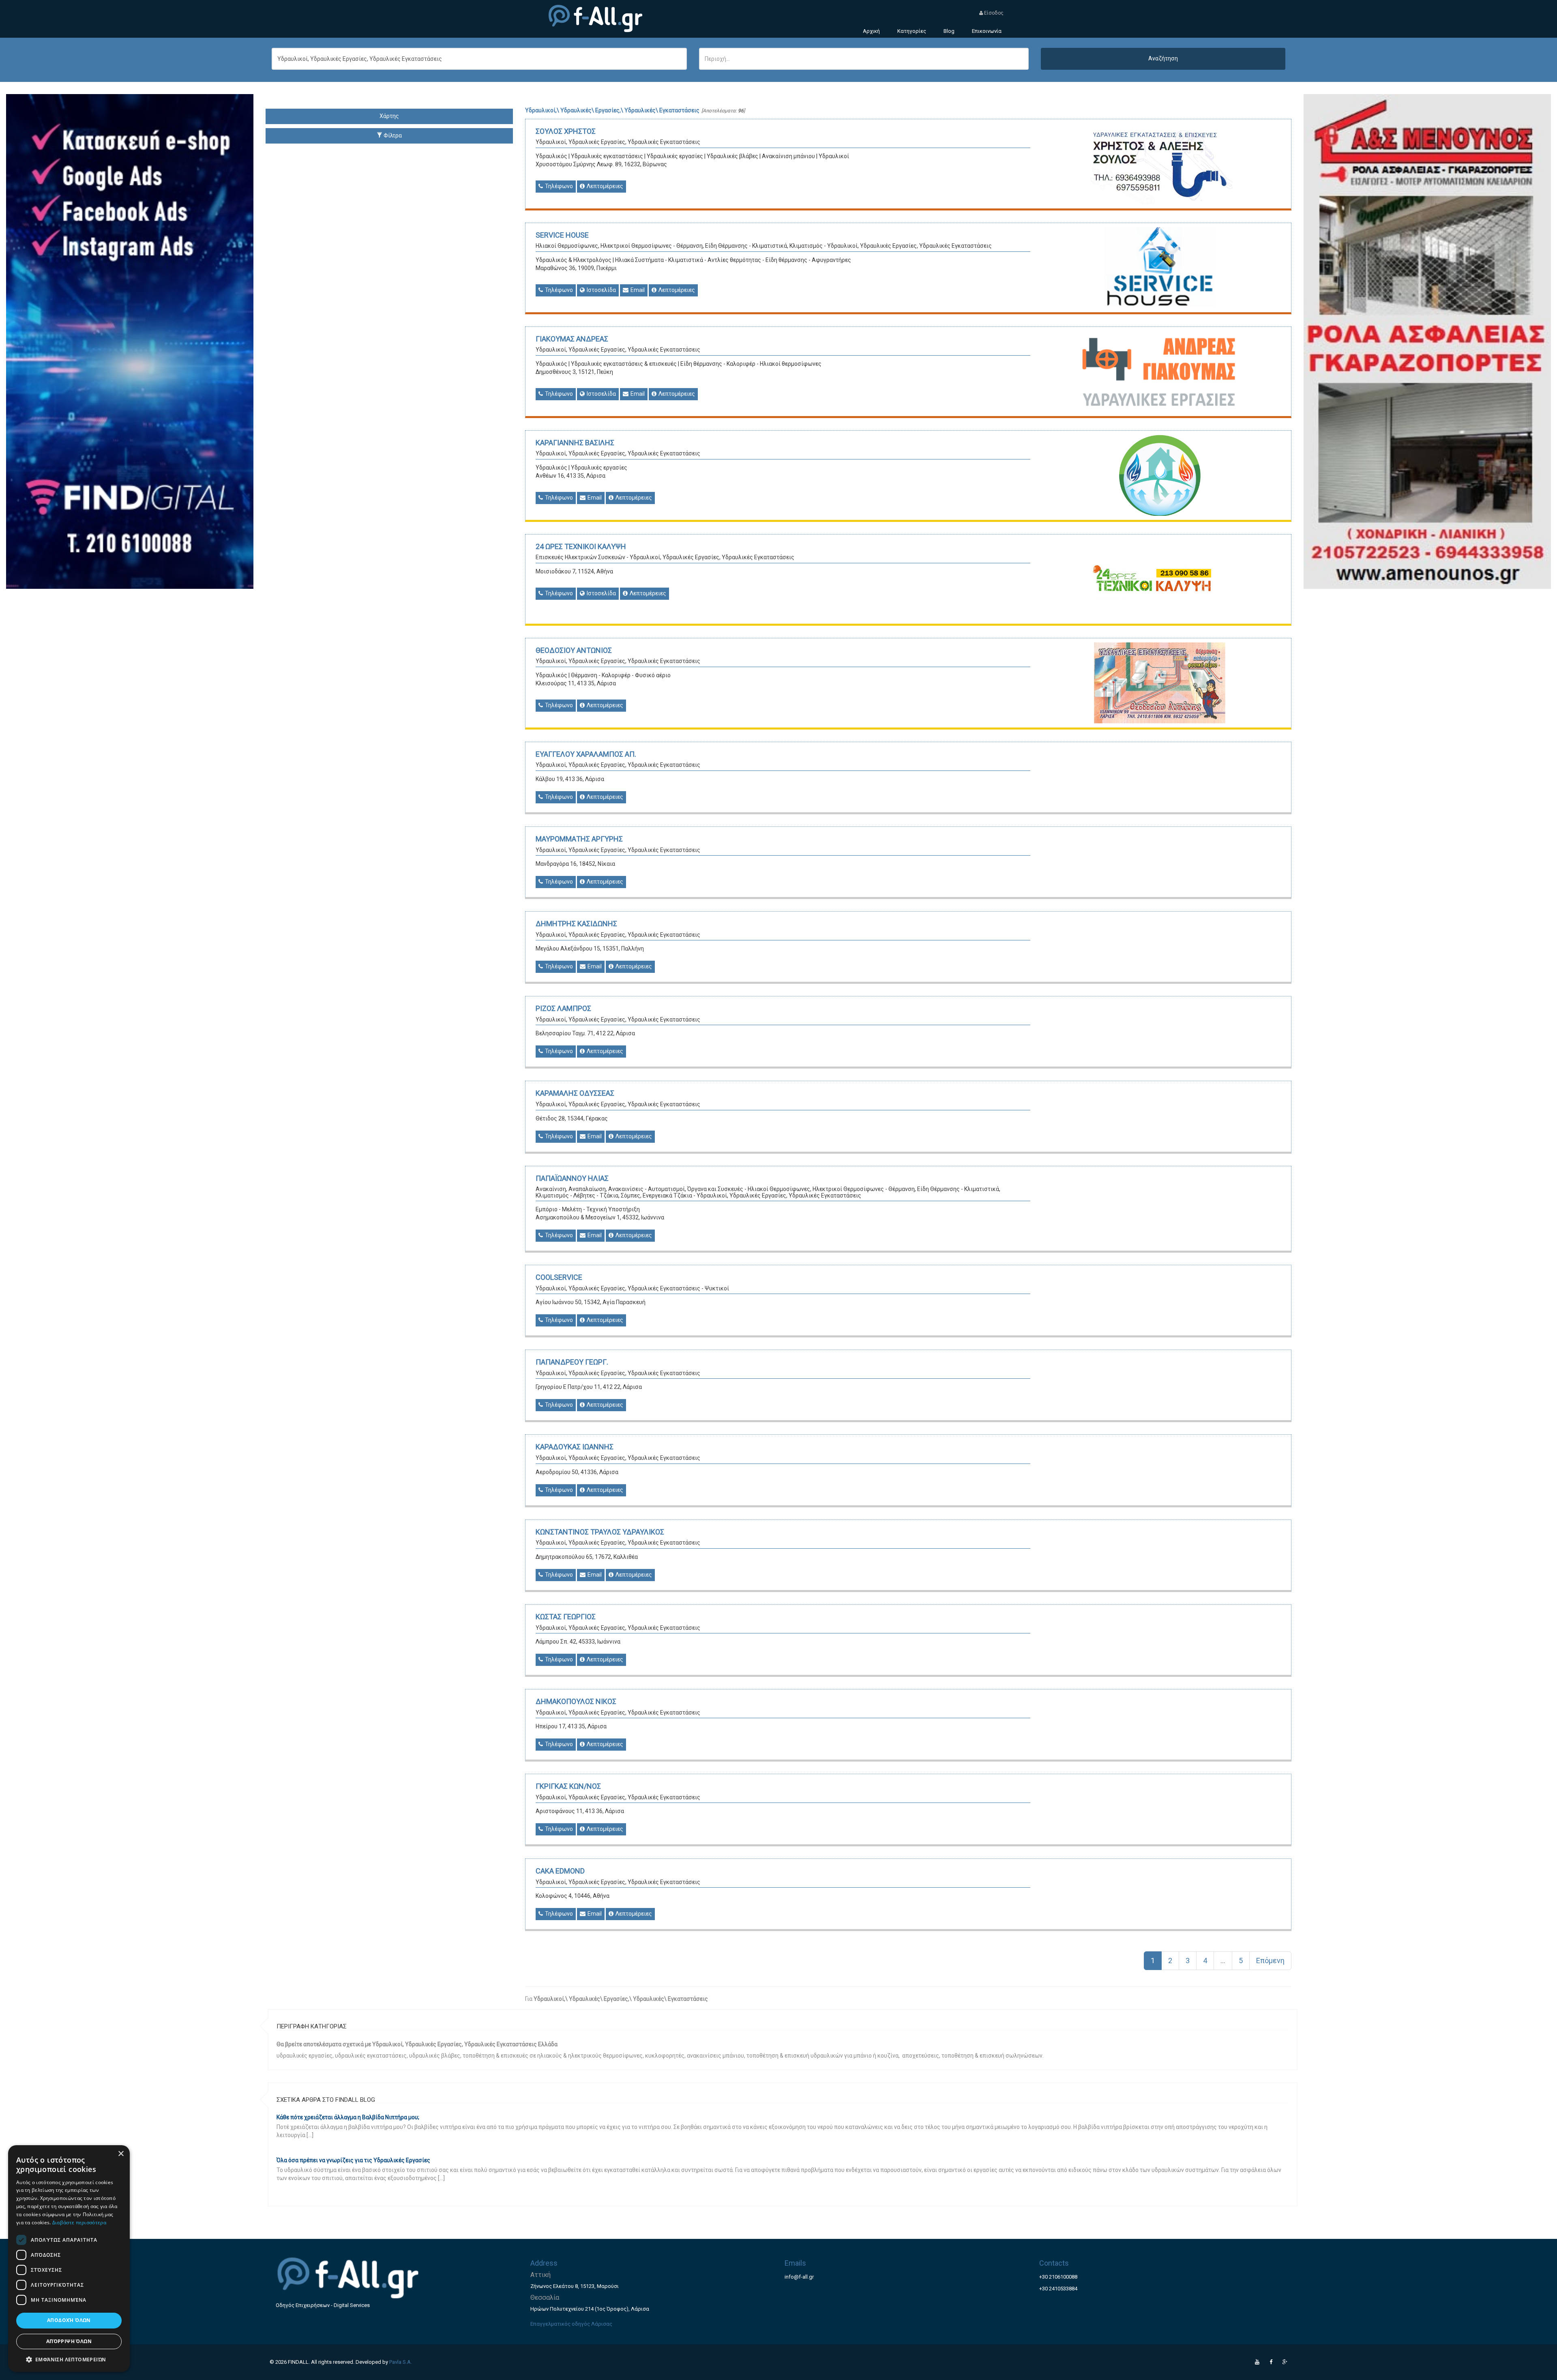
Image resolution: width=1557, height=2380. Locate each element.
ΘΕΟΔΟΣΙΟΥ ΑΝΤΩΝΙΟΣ (574, 650)
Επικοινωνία (987, 31)
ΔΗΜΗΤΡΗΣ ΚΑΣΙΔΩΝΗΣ (576, 924)
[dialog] (69, 2259)
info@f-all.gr (799, 2277)
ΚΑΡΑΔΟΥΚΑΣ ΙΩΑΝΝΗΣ (575, 1447)
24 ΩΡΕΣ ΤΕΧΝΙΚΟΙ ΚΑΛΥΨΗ (581, 546)
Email (637, 290)
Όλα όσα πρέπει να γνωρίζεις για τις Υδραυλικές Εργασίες (353, 2160)
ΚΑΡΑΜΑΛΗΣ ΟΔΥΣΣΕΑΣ (575, 1093)
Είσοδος (993, 13)
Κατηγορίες (912, 31)
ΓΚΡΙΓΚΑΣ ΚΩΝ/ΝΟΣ (568, 1786)
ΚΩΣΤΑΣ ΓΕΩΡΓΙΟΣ (566, 1617)
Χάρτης (389, 116)
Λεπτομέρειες (604, 186)
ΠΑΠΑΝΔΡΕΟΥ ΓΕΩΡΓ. (572, 1362)
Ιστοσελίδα (601, 290)
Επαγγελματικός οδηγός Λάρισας (571, 2324)
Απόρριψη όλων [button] (69, 2341)
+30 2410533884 (1058, 2289)
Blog (949, 31)
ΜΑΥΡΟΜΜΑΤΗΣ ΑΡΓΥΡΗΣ (579, 839)
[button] (69, 2359)
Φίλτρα (392, 135)
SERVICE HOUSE (562, 235)
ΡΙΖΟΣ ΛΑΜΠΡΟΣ (563, 1008)
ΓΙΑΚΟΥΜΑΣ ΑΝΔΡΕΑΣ (572, 339)
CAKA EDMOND (560, 1871)
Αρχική (871, 31)
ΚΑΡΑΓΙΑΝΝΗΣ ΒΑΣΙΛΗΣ (575, 443)
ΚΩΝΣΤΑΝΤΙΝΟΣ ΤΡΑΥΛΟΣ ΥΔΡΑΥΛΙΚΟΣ (600, 1532)
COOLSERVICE (559, 1277)
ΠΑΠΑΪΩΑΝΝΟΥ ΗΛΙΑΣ (572, 1178)
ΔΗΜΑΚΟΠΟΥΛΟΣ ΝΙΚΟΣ (576, 1701)
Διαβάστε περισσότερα (79, 2222)
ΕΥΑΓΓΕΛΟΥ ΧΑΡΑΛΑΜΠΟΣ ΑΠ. (586, 754)
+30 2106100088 (1058, 2277)
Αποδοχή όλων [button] (69, 2320)
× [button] (121, 2154)
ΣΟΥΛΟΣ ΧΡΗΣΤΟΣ (566, 131)
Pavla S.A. (401, 2362)
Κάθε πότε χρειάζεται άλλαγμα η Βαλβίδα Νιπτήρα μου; (348, 2117)
